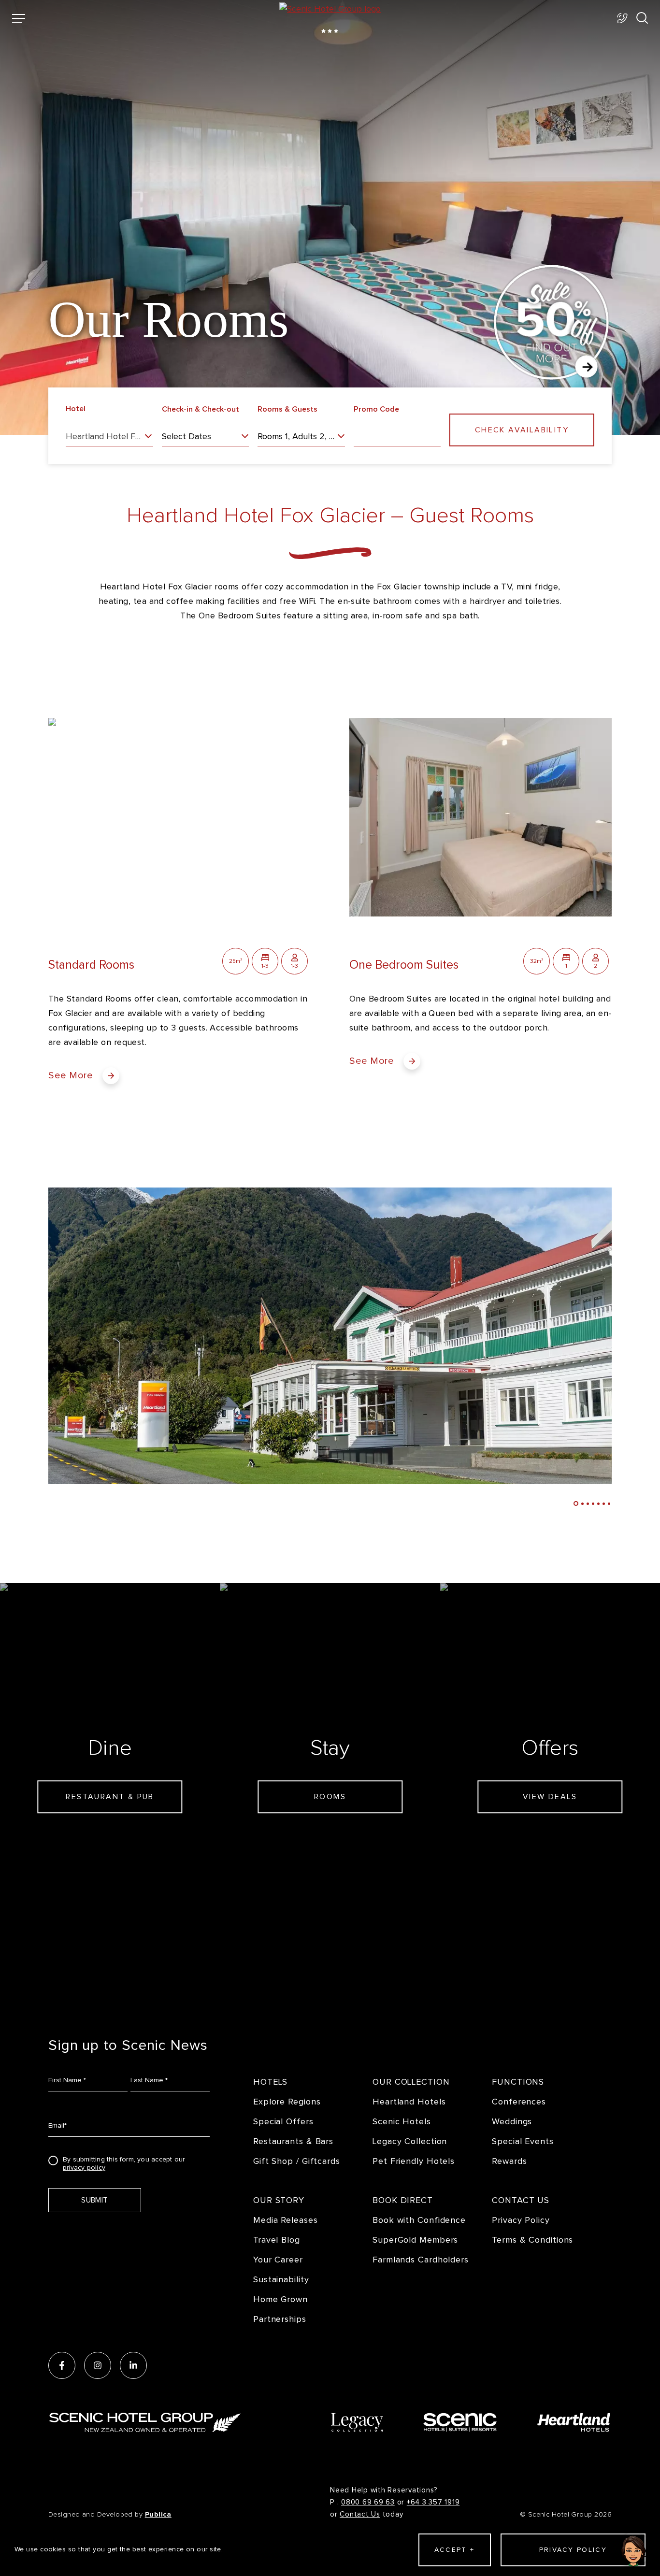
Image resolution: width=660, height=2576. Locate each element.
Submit (94, 2200)
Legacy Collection (410, 2141)
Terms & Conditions (532, 2240)
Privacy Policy (521, 2220)
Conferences (519, 2102)
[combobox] (109, 439)
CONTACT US (521, 2200)
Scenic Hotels (402, 2122)
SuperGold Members (415, 2240)
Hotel (76, 409)
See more (71, 1075)
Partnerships (280, 2319)
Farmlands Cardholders (421, 2260)
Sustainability (281, 2280)
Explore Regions (287, 2102)
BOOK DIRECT (403, 2200)
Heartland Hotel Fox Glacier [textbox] (109, 437)
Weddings (512, 2122)
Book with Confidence (419, 2220)
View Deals (550, 1797)
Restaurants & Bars (293, 2141)
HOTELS (270, 2082)
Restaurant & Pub (110, 1797)
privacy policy (84, 2168)
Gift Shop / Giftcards (297, 2161)
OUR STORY (279, 2200)
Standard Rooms (91, 965)
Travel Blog (277, 2240)
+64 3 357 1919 (433, 2502)
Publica (158, 2514)
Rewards (509, 2161)
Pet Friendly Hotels (414, 2161)
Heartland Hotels (409, 2102)
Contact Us (360, 2514)
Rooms (330, 1797)
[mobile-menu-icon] (19, 18)
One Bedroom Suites (404, 965)
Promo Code (376, 409)
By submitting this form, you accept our (124, 2162)
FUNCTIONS (518, 2082)
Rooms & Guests (287, 409)
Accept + (454, 2550)
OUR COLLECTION (411, 2082)
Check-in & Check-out (201, 409)
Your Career (278, 2260)
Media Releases (286, 2220)
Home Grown (280, 2299)
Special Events (523, 2141)
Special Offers (283, 2122)
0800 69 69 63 (368, 2502)
